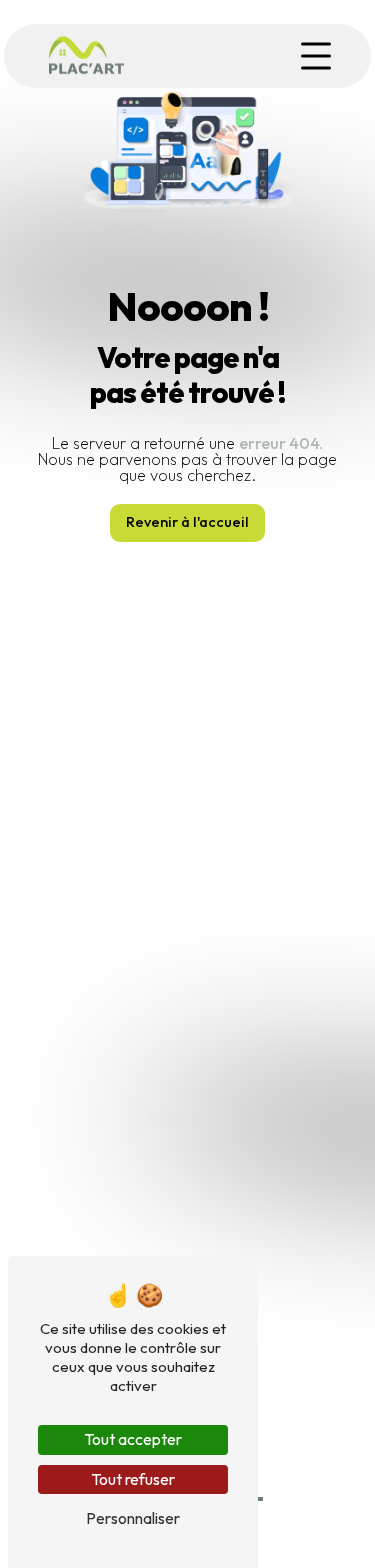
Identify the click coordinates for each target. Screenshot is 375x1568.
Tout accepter (133, 1439)
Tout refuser (133, 1479)
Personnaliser (133, 1518)
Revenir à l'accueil (187, 522)
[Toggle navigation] (316, 56)
